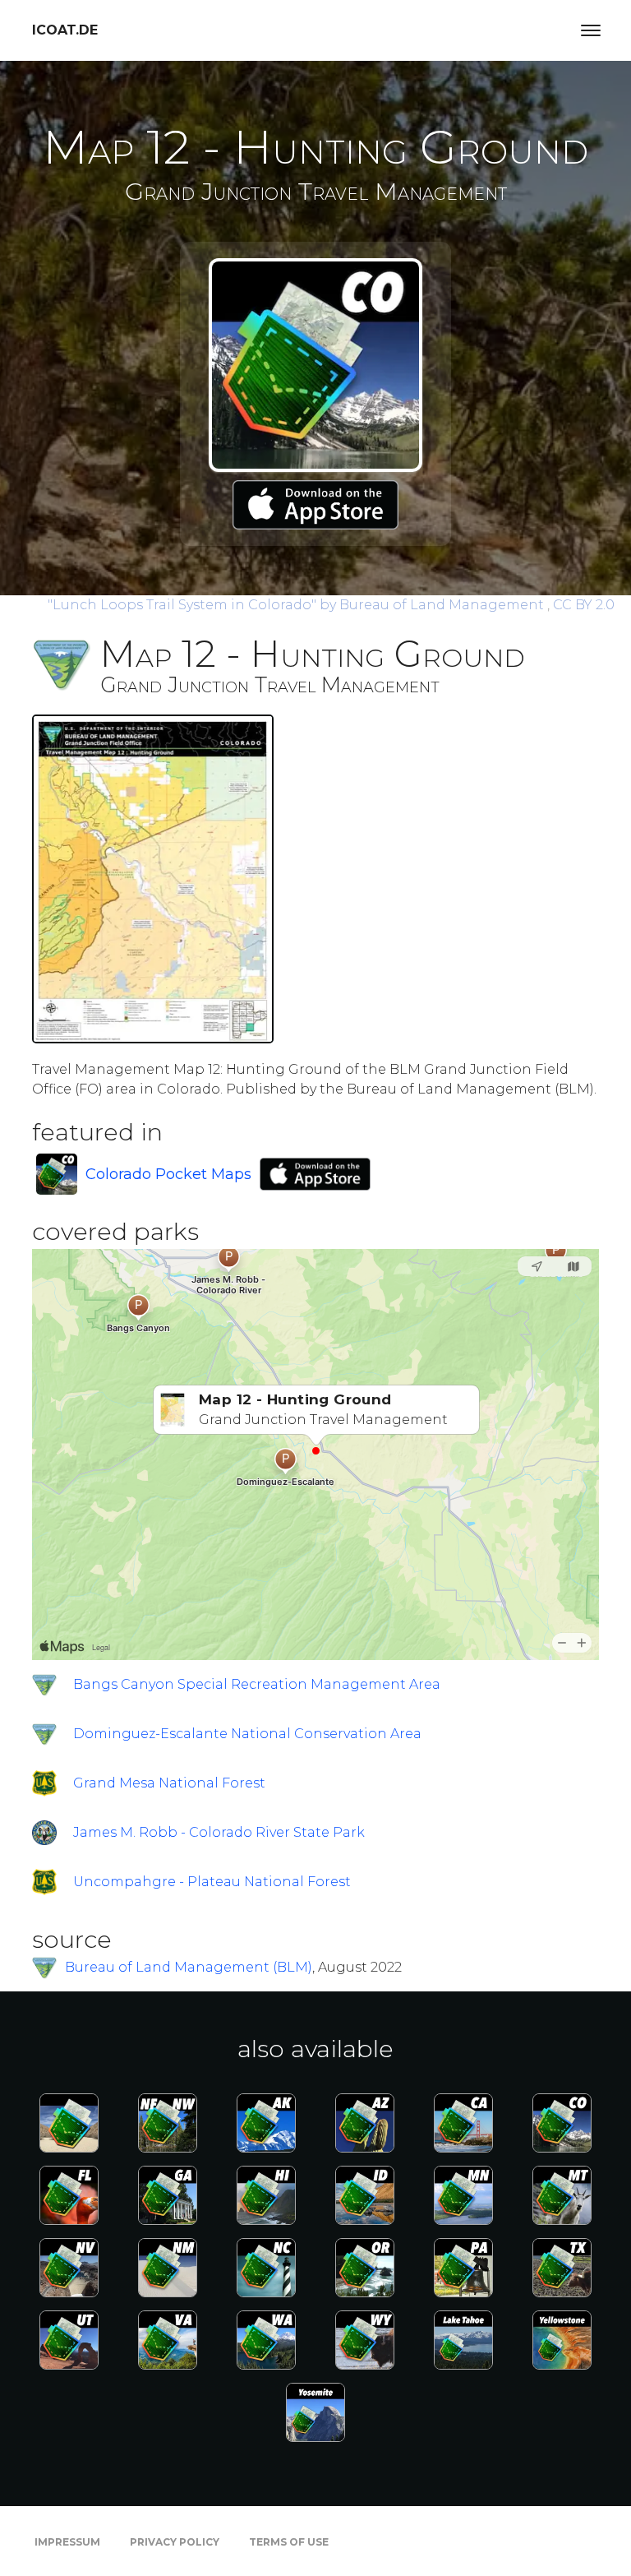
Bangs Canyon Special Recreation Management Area (257, 1684)
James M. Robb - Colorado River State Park (219, 1832)
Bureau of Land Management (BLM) (189, 1967)
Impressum (67, 2542)
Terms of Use (289, 2542)
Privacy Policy (175, 2542)
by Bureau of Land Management (297, 605)
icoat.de (65, 30)
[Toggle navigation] (591, 30)
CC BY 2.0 (584, 605)
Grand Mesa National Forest (169, 1783)
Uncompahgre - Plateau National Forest (212, 1882)
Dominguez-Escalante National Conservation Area (247, 1734)
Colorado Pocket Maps (168, 1174)
